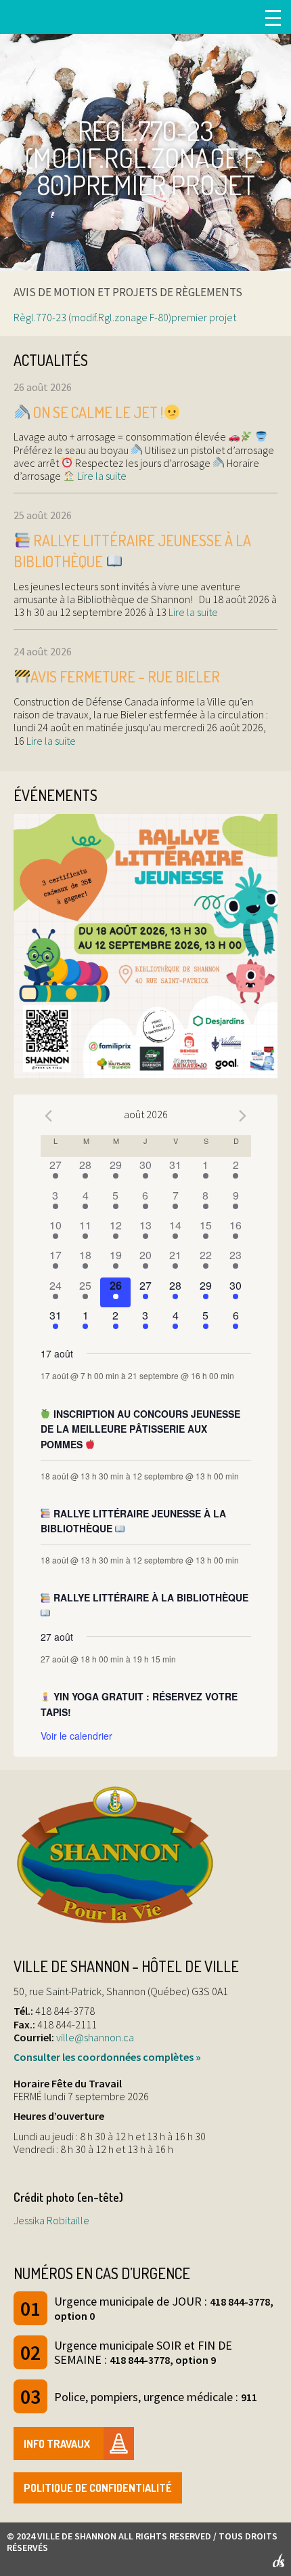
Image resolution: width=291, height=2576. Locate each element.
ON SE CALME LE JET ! (97, 412)
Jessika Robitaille (51, 2220)
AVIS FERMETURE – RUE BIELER (125, 676)
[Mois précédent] (49, 1116)
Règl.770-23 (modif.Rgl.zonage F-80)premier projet (125, 317)
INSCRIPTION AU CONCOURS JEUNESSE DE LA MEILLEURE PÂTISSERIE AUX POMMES (141, 1429)
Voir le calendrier (76, 1736)
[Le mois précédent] (243, 1116)
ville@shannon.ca (95, 2037)
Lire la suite (101, 476)
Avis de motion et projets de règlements (128, 292)
